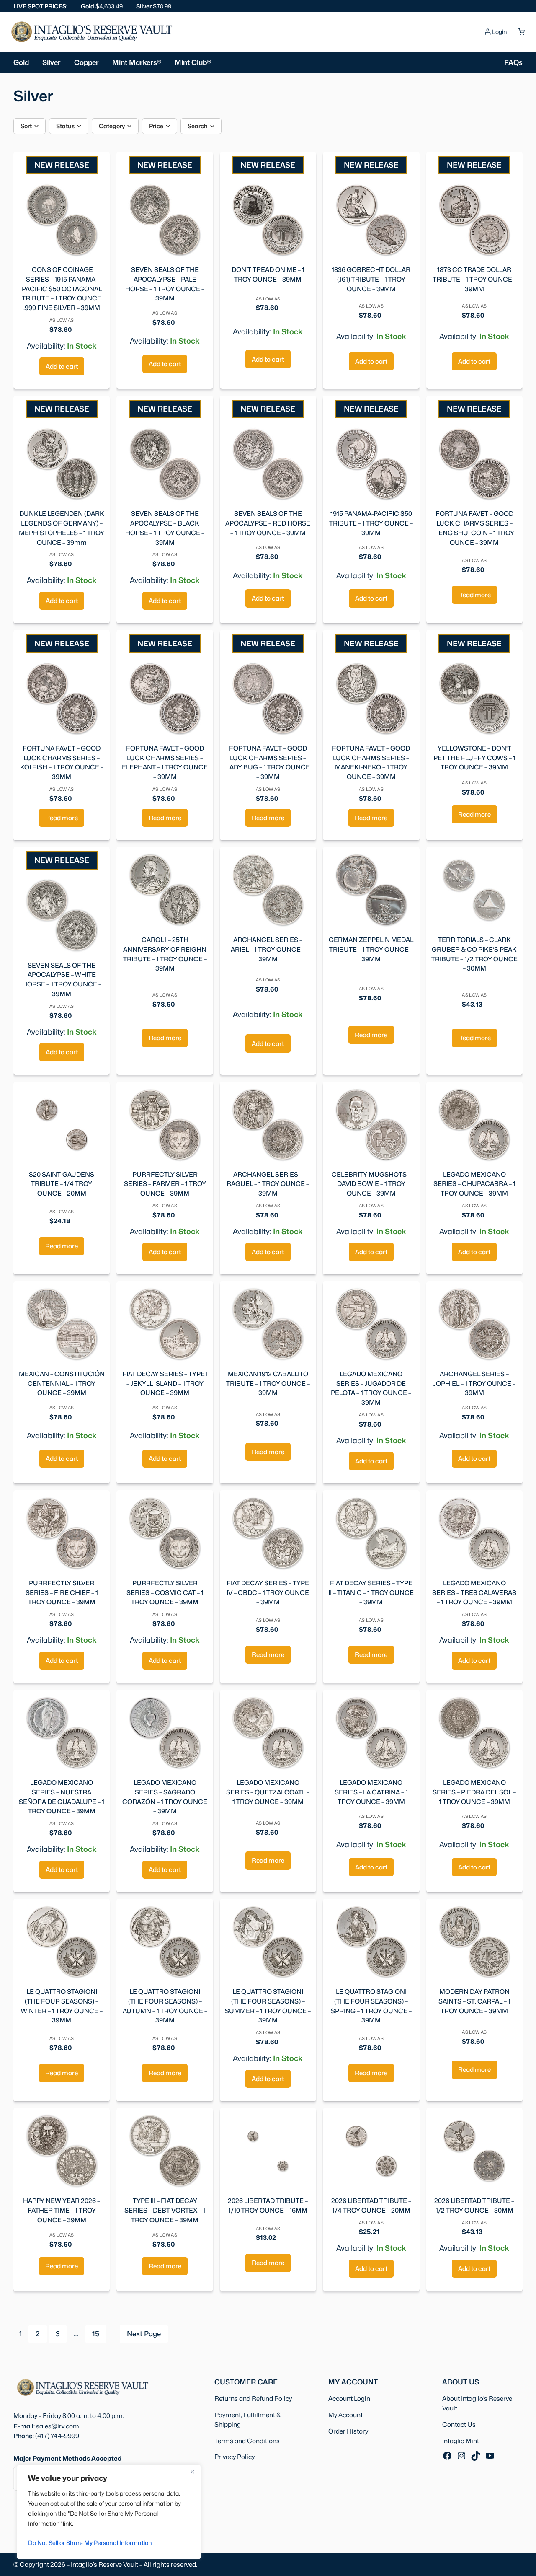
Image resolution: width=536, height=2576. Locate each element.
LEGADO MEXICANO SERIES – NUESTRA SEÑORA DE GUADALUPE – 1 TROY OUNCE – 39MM (62, 1797)
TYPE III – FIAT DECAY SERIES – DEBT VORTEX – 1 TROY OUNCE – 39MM (165, 2210)
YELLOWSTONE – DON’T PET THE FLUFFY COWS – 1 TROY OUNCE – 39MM (474, 758)
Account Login (349, 2399)
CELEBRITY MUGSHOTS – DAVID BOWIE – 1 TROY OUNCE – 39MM (371, 1184)
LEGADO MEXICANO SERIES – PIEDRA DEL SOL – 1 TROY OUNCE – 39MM (474, 1792)
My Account (345, 2415)
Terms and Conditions (247, 2441)
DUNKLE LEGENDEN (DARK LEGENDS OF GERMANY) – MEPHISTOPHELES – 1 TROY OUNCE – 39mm (62, 528)
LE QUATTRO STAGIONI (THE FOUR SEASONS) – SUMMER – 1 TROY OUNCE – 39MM (268, 2006)
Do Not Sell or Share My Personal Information (90, 2543)
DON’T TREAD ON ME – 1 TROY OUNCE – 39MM (268, 274)
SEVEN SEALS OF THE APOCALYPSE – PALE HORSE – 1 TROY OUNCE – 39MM (165, 284)
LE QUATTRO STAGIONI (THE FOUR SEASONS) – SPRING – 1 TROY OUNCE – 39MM (371, 2006)
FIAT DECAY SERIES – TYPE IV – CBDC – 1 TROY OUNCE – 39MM (268, 1593)
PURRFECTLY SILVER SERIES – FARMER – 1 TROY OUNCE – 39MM (165, 1184)
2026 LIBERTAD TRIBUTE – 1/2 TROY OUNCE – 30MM (474, 2206)
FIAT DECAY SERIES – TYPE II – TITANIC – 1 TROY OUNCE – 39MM (371, 1593)
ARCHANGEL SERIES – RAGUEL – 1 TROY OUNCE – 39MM (268, 1184)
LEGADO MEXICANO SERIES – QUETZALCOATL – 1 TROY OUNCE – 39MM (268, 1792)
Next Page (144, 2334)
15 (96, 2334)
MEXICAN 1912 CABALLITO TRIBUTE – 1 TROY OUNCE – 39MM (268, 1384)
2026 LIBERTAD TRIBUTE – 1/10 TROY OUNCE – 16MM (268, 2206)
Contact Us (459, 2425)
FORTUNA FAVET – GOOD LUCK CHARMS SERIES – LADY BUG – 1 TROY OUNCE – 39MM (268, 762)
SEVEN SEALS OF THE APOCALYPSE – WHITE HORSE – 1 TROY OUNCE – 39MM (62, 980)
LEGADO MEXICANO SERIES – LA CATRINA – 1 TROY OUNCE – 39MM (371, 1792)
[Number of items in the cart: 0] (521, 32)
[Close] (192, 2472)
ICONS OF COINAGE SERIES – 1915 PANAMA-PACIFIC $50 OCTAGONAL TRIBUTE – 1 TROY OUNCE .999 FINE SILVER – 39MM (62, 289)
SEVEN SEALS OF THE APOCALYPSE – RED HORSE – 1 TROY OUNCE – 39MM (268, 523)
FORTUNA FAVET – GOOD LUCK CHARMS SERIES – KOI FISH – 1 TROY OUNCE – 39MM (62, 762)
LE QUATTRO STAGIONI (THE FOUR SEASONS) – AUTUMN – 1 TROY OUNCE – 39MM (165, 2006)
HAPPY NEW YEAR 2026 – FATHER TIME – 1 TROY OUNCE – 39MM (62, 2210)
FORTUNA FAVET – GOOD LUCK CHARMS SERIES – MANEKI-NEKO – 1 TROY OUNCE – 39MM (371, 762)
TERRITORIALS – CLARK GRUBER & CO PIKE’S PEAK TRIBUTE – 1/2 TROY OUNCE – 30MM (474, 954)
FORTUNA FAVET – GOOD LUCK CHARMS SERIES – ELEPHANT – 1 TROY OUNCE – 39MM (165, 762)
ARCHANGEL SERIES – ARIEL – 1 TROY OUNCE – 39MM (268, 949)
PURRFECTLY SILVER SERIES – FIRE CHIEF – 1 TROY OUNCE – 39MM (62, 1593)
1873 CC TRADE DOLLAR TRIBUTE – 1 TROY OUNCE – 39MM (474, 279)
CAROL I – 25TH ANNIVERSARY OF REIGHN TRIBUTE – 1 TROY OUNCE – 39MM (165, 954)
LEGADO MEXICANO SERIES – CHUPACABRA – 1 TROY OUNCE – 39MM (474, 1184)
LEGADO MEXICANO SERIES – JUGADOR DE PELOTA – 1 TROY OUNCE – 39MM (371, 1388)
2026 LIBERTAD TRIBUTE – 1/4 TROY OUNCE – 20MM (371, 2206)
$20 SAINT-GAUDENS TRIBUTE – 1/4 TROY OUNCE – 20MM (62, 1184)
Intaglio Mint (461, 2441)
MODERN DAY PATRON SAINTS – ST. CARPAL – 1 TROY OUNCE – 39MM (474, 2001)
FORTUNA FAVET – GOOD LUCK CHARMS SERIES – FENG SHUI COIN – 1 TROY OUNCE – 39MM (474, 528)
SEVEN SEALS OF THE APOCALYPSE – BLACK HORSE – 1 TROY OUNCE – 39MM (165, 528)
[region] (109, 2512)
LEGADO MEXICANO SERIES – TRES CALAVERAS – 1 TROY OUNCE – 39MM (474, 1593)
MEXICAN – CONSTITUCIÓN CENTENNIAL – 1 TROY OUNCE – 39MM (62, 1384)
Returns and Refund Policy (253, 2399)
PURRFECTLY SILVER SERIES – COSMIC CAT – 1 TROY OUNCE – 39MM (165, 1593)
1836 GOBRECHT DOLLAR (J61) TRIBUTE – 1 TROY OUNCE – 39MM (371, 279)
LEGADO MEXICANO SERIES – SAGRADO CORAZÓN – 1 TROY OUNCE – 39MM (165, 1797)
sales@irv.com (58, 2426)
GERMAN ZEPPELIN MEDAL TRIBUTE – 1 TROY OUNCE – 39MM (371, 949)
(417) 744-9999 (57, 2436)
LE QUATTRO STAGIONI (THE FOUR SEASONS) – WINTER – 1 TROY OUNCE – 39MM (62, 2006)
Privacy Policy (234, 2457)
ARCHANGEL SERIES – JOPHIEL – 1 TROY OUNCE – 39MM (474, 1384)
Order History (348, 2431)
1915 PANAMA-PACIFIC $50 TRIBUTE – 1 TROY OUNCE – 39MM (371, 523)
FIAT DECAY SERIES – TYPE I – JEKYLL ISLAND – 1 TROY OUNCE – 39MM (165, 1384)
